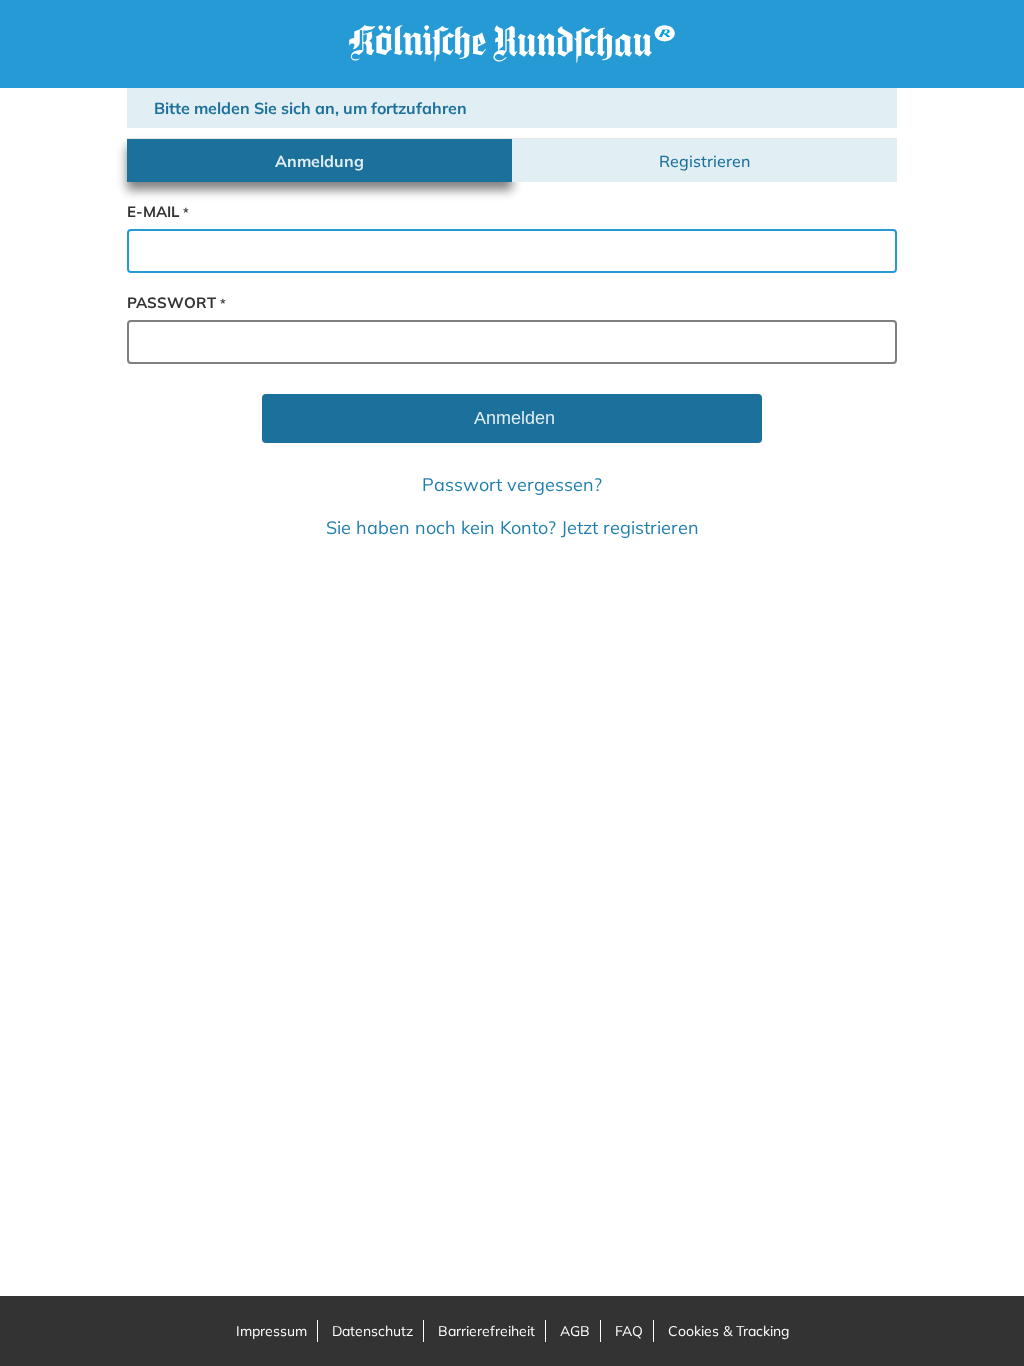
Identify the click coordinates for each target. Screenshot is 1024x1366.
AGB (575, 1331)
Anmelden (512, 418)
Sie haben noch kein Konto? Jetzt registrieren (512, 527)
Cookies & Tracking (728, 1331)
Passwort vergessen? (512, 484)
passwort (176, 302)
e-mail (158, 211)
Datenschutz (372, 1331)
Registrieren (704, 161)
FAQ (629, 1331)
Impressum (271, 1331)
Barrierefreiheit (486, 1331)
